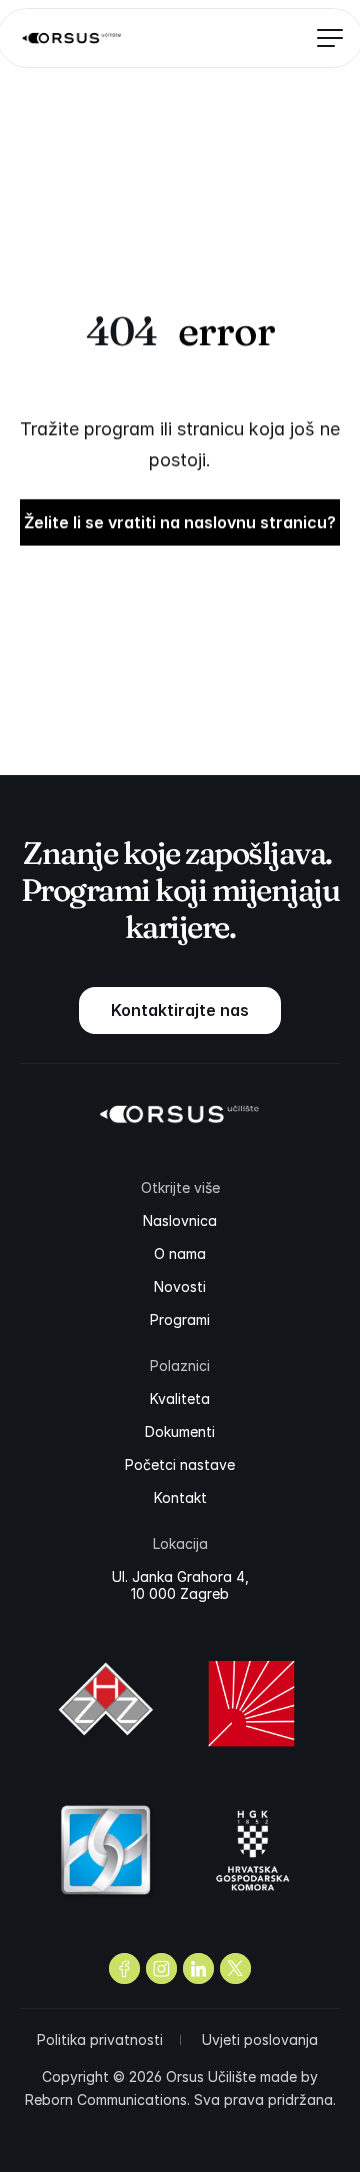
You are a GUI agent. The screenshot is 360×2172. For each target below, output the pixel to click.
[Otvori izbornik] (323, 38)
